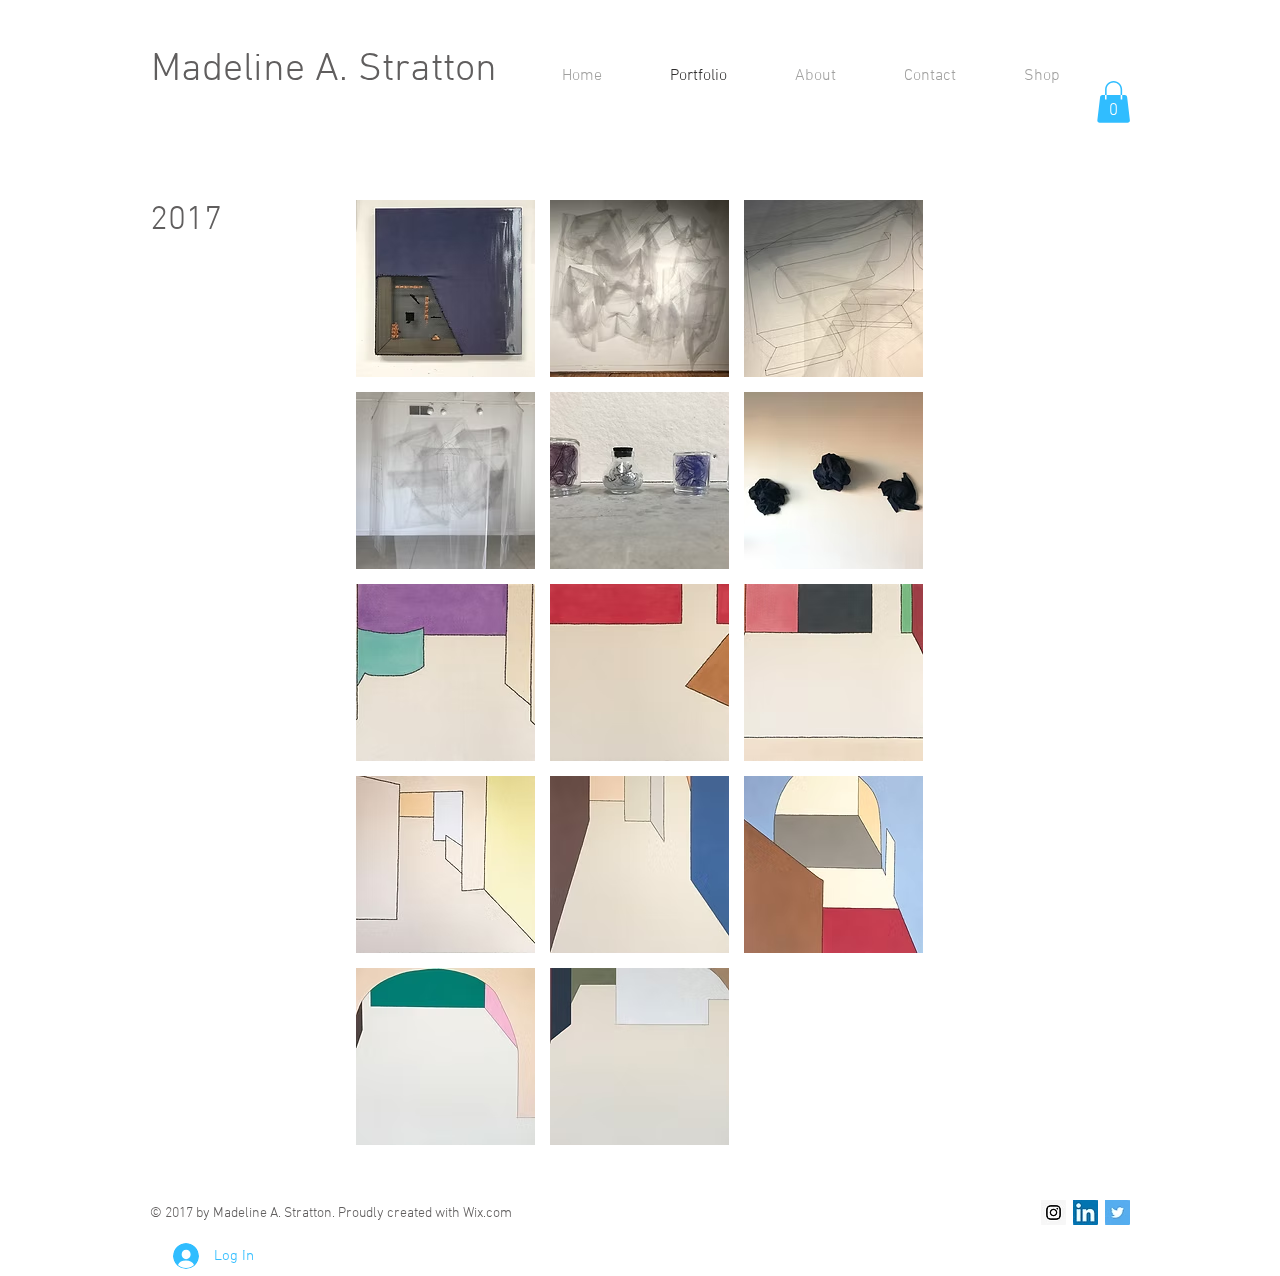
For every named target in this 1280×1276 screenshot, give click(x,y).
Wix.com (487, 1213)
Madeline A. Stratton (324, 70)
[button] (1113, 102)
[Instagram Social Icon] (1053, 1212)
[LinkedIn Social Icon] (1085, 1212)
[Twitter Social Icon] (1117, 1212)
